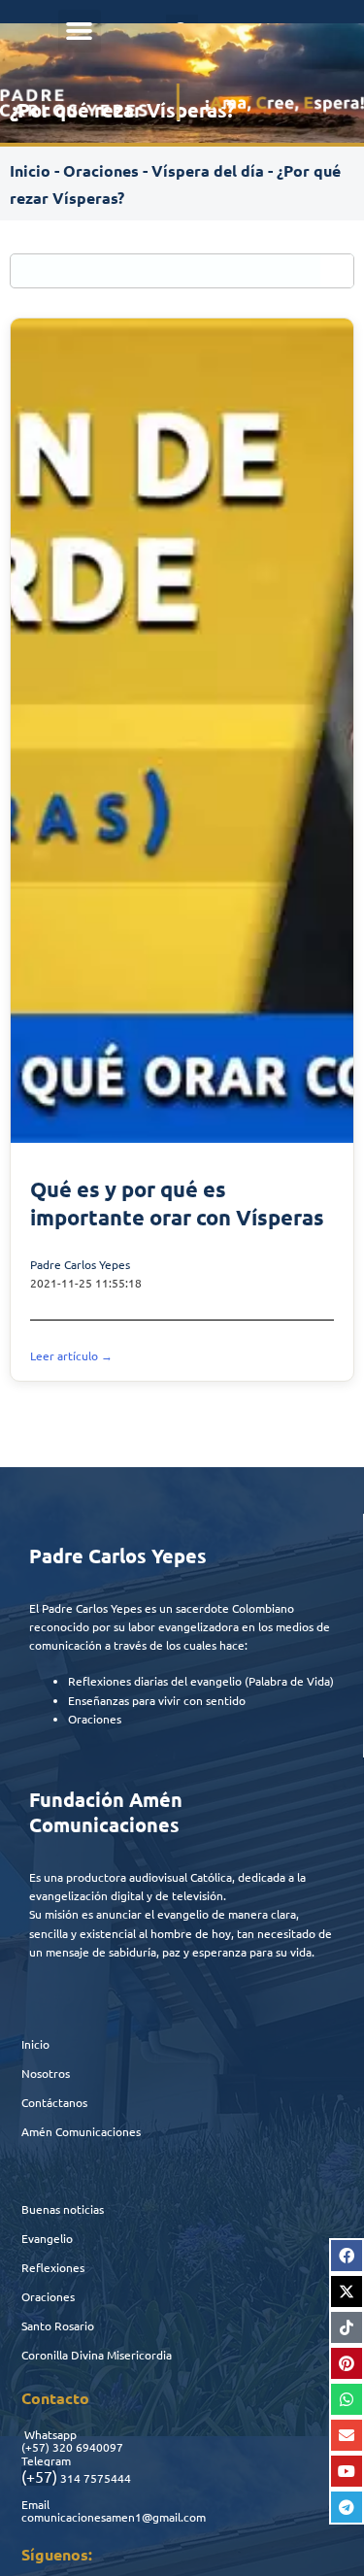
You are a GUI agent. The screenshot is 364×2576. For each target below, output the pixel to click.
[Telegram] (347, 2507)
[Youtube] (347, 2471)
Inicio (30, 170)
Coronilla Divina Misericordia (97, 2355)
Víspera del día (208, 170)
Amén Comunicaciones (81, 2131)
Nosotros (46, 2073)
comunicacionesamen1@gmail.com (114, 2517)
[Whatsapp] (347, 2399)
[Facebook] (347, 2256)
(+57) (35, 2447)
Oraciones (101, 170)
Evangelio (47, 2238)
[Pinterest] (347, 2363)
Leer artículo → (71, 1355)
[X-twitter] (347, 2292)
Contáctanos (54, 2102)
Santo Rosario (58, 2325)
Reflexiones (53, 2267)
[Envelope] (347, 2435)
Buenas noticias (63, 2209)
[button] (80, 31)
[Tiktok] (347, 2327)
